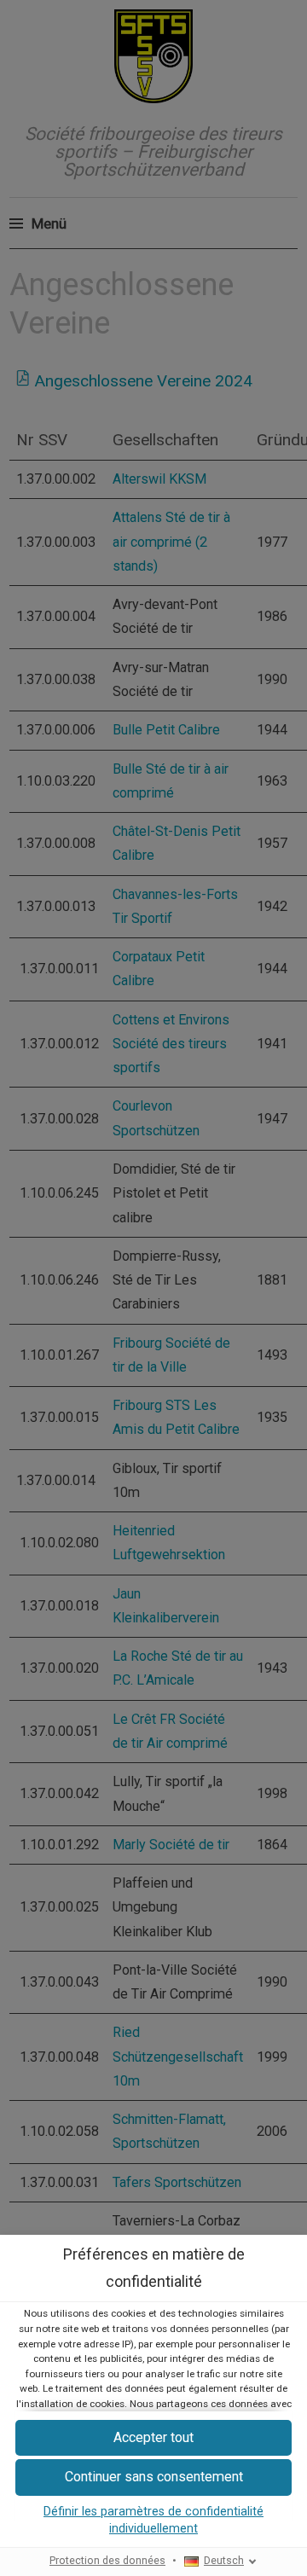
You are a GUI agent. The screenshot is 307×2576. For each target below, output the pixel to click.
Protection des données (107, 2560)
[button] (153, 2477)
